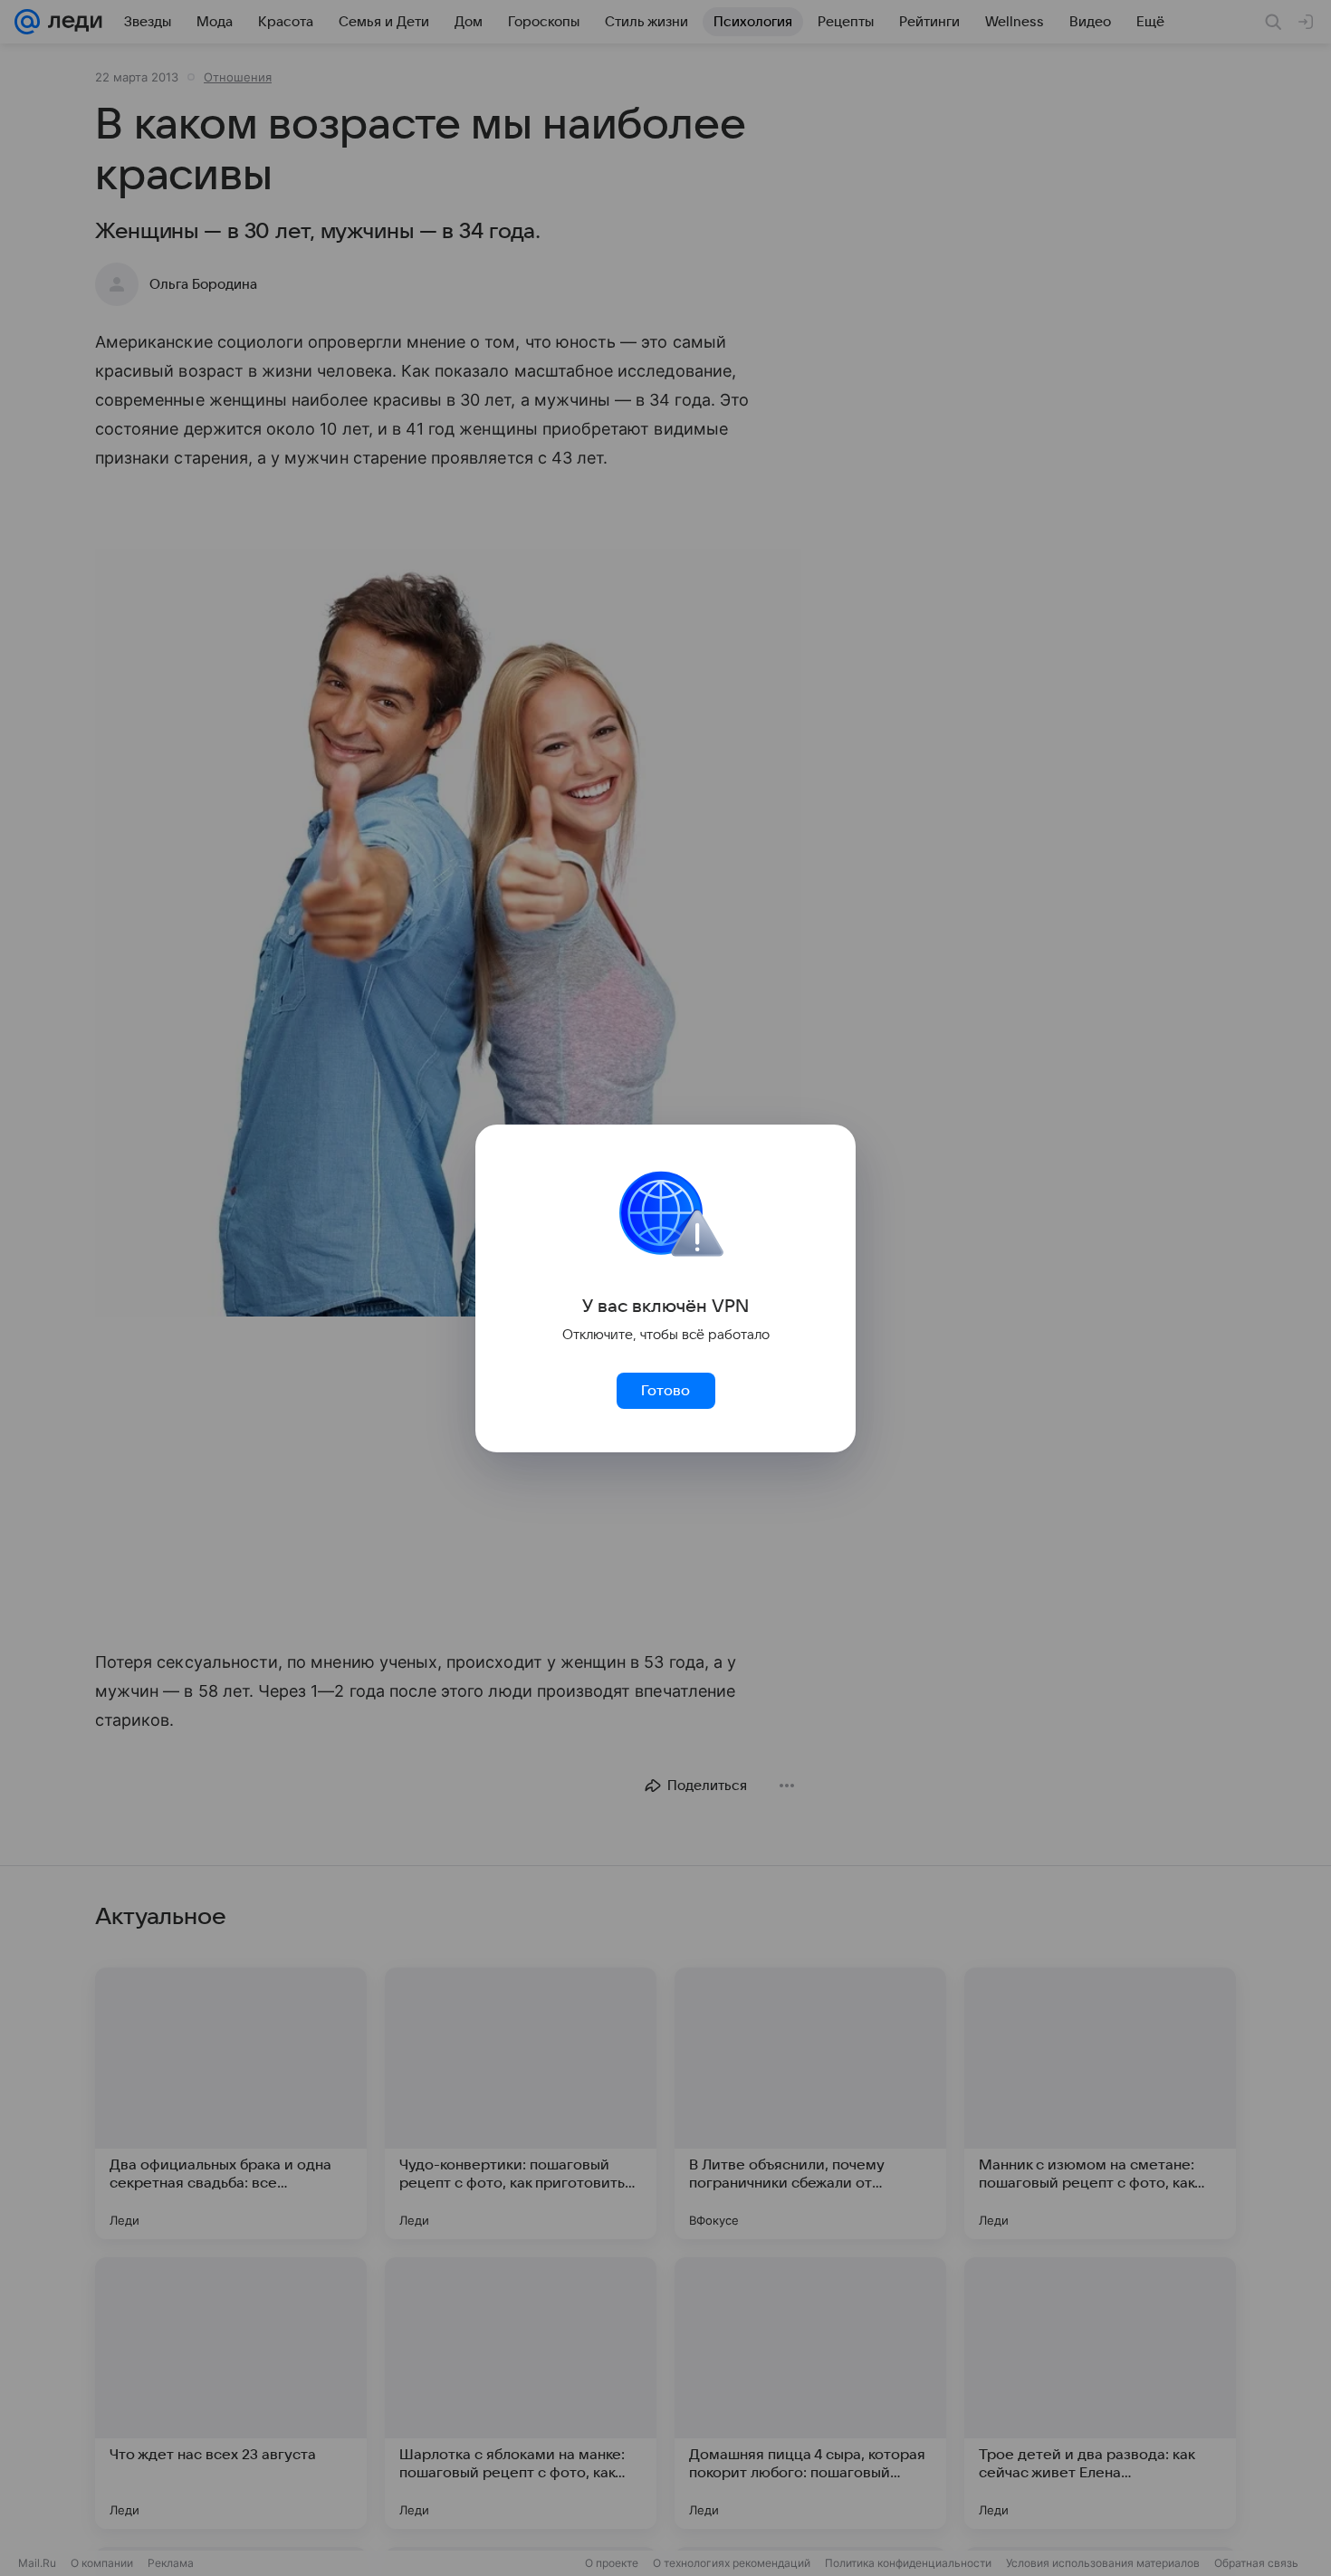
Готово (665, 1391)
